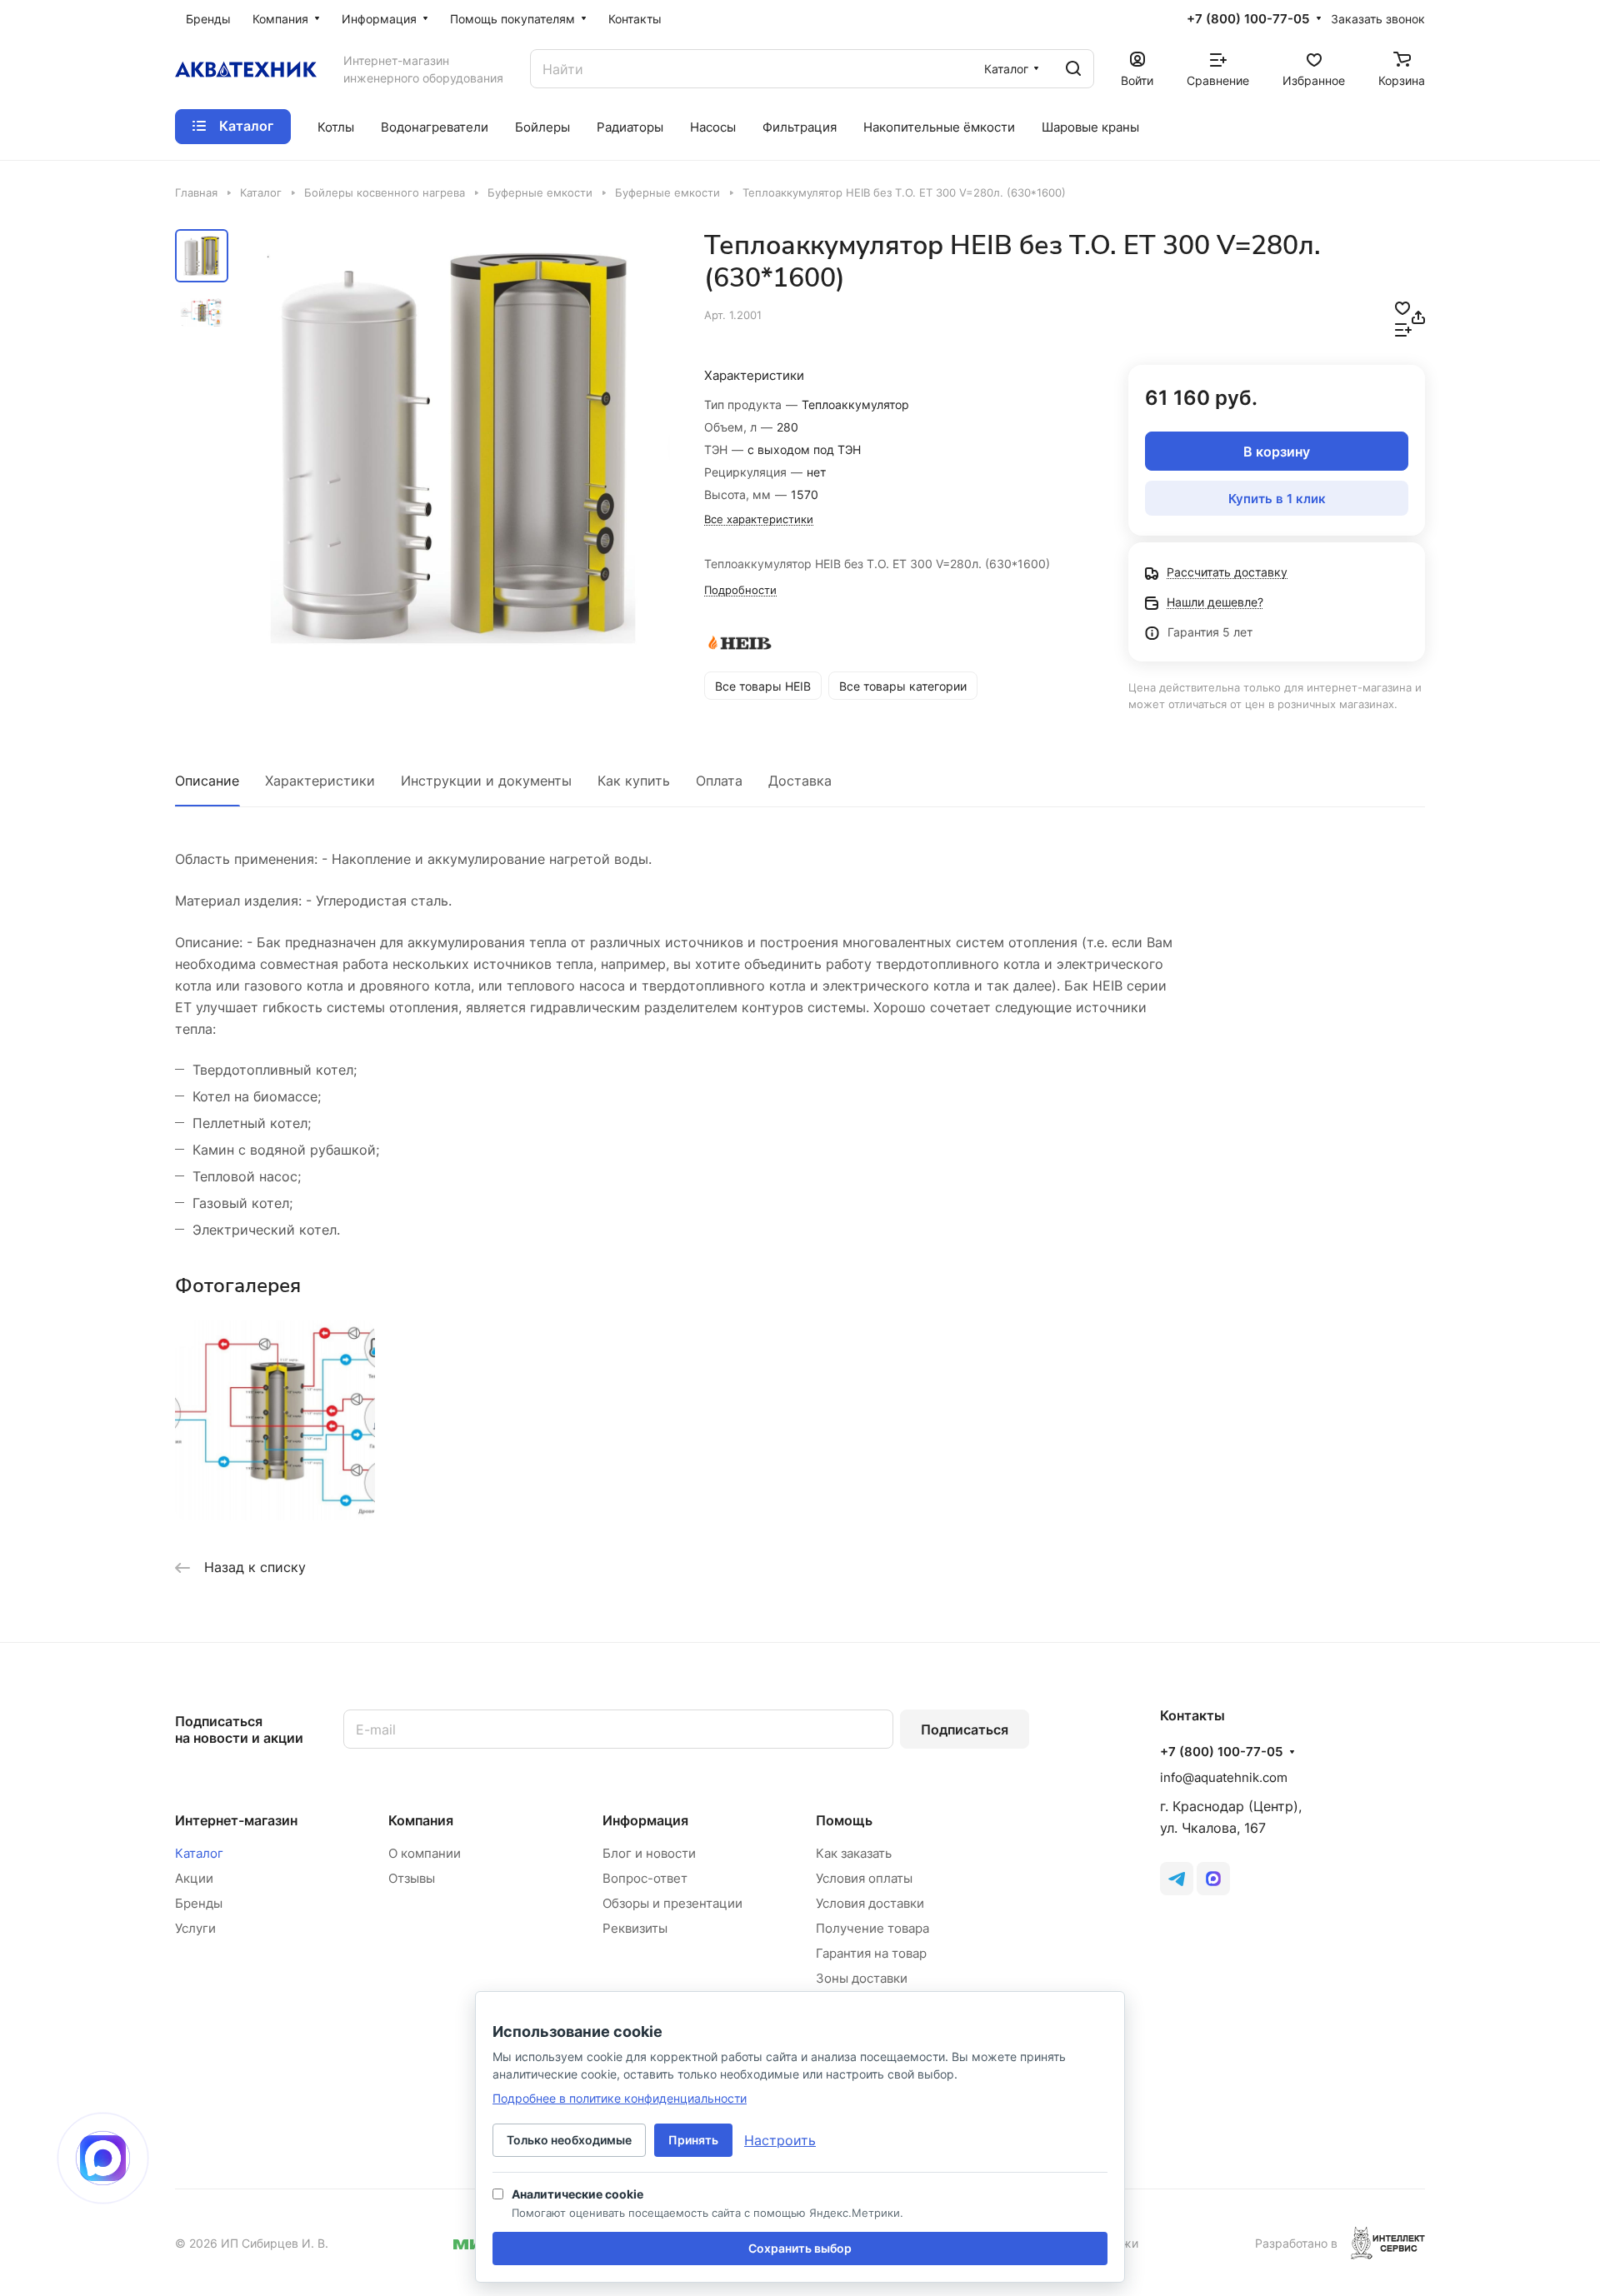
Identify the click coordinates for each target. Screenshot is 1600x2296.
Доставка (800, 781)
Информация (645, 1820)
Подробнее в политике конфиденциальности (620, 2098)
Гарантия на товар (871, 1953)
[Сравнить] (1403, 328)
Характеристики (320, 781)
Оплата (719, 781)
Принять (693, 2140)
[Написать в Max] (103, 2158)
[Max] (1213, 1879)
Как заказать (854, 1853)
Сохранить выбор (800, 2248)
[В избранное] (1402, 307)
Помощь (844, 1820)
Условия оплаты (864, 1878)
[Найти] (1073, 69)
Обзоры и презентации (672, 1903)
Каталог (199, 1853)
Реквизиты (635, 1928)
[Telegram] (1177, 1879)
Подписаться (965, 1729)
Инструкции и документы (486, 781)
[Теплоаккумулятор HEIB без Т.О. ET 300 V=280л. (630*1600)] (454, 445)
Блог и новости (649, 1853)
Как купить (634, 781)
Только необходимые (569, 2140)
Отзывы (412, 1878)
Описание (207, 781)
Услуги (195, 1928)
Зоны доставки (862, 1978)
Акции (194, 1878)
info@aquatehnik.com (1224, 1777)
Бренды (199, 1903)
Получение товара (872, 1928)
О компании (425, 1853)
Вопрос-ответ (645, 1878)
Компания (421, 1820)
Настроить (780, 2140)
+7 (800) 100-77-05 (1248, 19)
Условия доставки (870, 1903)
